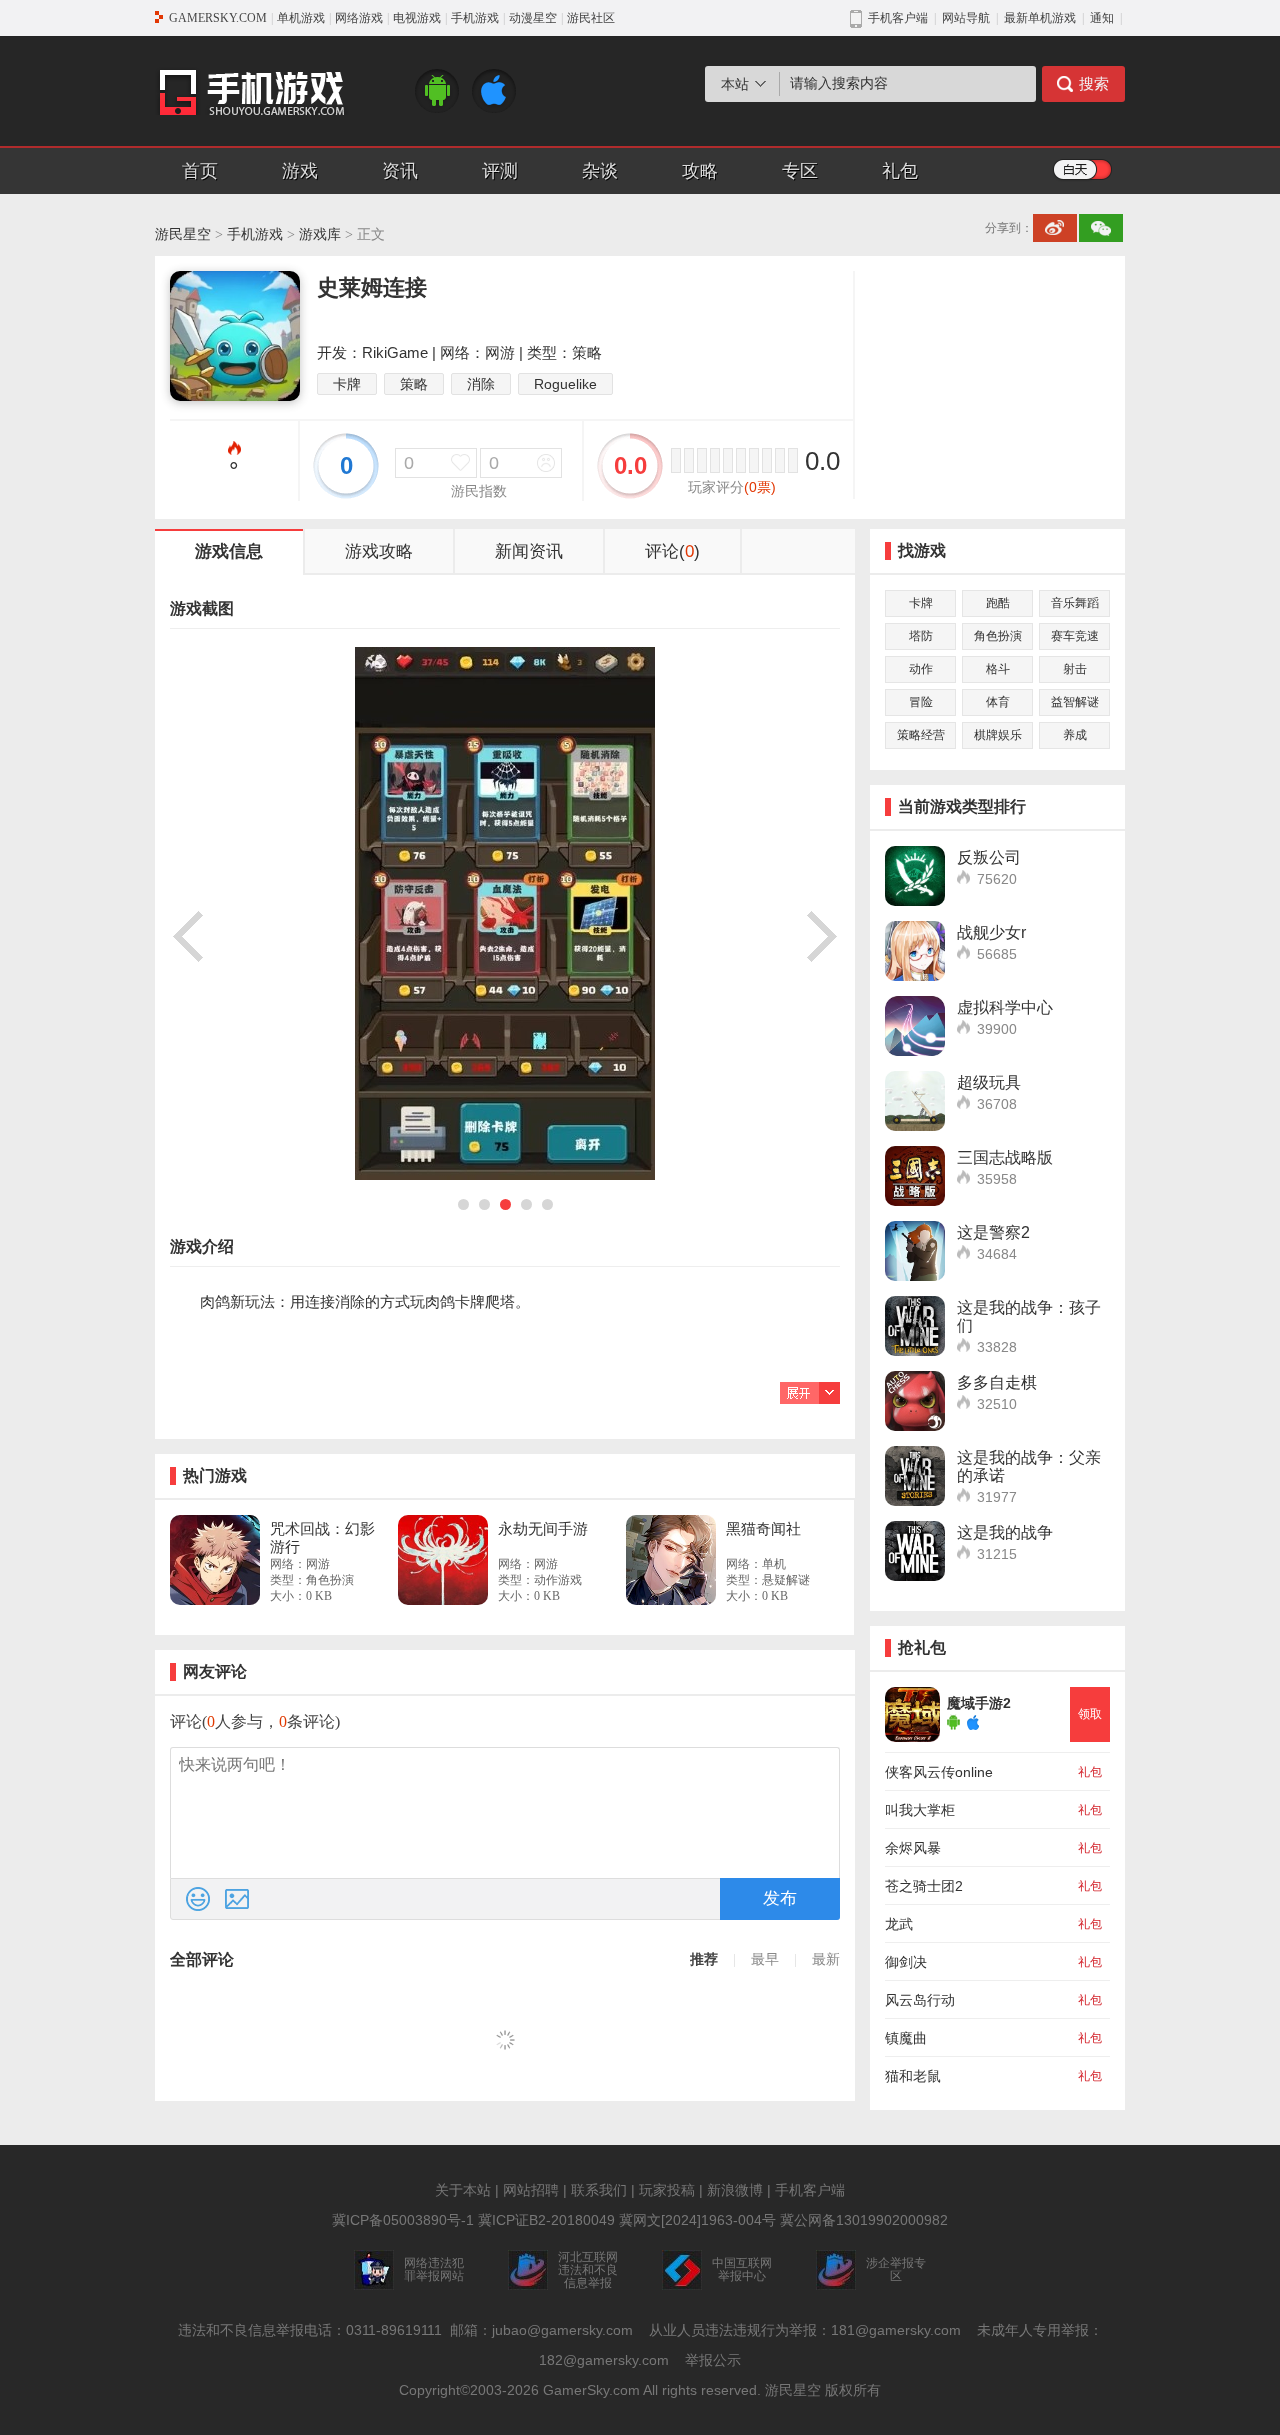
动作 (921, 669)
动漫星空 (533, 18)
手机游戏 (475, 18)
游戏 (300, 171)
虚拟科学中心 (1005, 1007)
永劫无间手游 (543, 1528)
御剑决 (906, 1962)
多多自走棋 (997, 1382)
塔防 (921, 636)
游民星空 (183, 234)
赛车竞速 (1075, 636)
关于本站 (463, 2190)
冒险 (921, 702)
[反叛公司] (915, 876)
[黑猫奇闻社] (671, 1560)
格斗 (998, 669)
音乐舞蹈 (1075, 603)
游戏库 (320, 234)
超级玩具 (989, 1082)
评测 (500, 171)
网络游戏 (359, 18)
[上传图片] (237, 1899)
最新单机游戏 (1040, 18)
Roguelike (565, 384)
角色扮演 (998, 636)
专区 (800, 171)
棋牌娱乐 (998, 735)
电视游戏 (417, 18)
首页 (200, 171)
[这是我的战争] (915, 1551)
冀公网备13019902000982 (864, 2220)
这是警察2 (993, 1232)
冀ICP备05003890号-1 (403, 2220)
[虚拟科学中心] (915, 1026)
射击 (1075, 669)
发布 (780, 1898)
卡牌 (347, 384)
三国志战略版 (1005, 1157)
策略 (414, 384)
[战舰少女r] (915, 951)
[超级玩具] (915, 1101)
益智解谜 (1075, 702)
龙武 (899, 1924)
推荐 (704, 1959)
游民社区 (591, 18)
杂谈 (600, 171)
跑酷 (998, 603)
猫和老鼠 (913, 2076)
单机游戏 (301, 18)
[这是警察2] (915, 1251)
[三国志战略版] (915, 1176)
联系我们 (599, 2190)
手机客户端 (810, 2190)
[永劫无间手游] (443, 1560)
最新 (826, 1959)
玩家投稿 (667, 2190)
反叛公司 (989, 857)
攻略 (700, 171)
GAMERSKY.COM (218, 18)
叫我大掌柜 (920, 1810)
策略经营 (921, 735)
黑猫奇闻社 (763, 1528)
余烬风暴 (913, 1848)
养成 (1075, 735)
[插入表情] (198, 1899)
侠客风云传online (939, 1772)
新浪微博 (735, 2190)
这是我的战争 (1005, 1532)
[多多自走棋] (915, 1401)
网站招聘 (531, 2190)
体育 (998, 702)
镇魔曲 (906, 2038)
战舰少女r (991, 932)
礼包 (900, 171)
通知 (1102, 18)
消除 (481, 384)
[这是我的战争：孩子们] (915, 1326)
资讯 (400, 171)
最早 (765, 1959)
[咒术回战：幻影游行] (215, 1560)
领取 (1090, 1714)
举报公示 (713, 2360)
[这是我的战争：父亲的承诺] (915, 1476)
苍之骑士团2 (924, 1886)
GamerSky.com (591, 2390)
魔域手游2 (979, 1703)
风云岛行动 (920, 2000)
